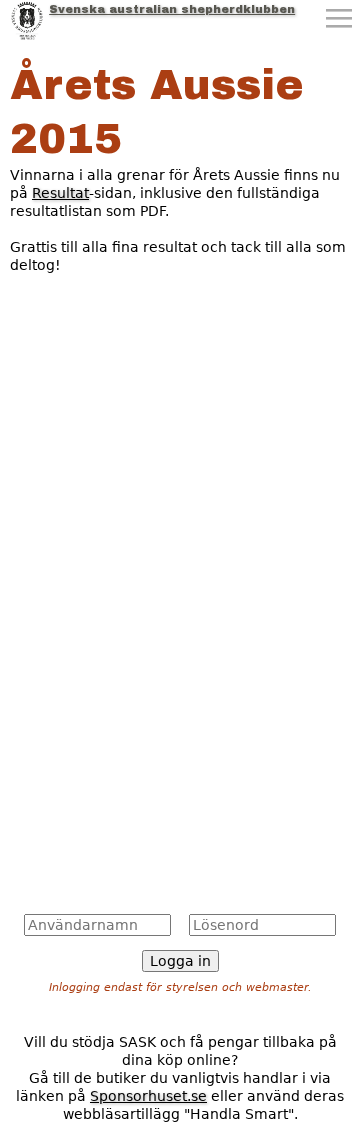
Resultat (60, 193)
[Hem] (27, 20)
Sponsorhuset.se (148, 1096)
